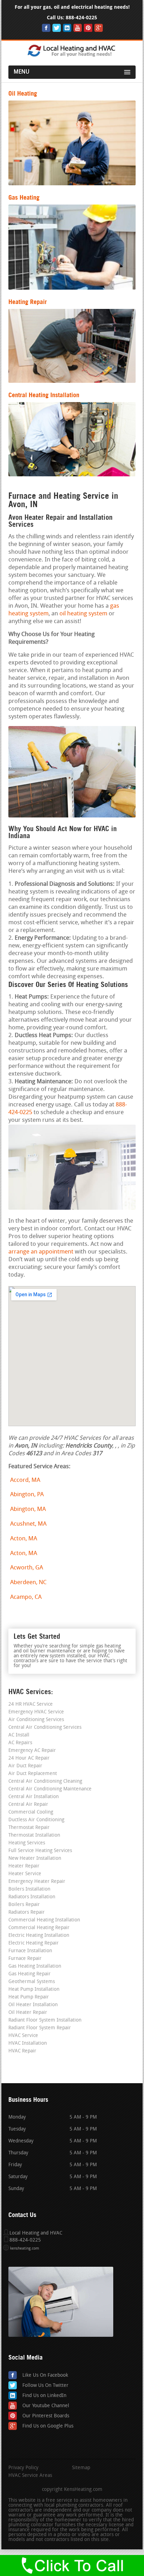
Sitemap (81, 2468)
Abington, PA (27, 1495)
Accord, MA (25, 1480)
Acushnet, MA (28, 1524)
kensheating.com (25, 2249)
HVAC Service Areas (30, 2476)
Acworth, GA (27, 1568)
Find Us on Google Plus (48, 2426)
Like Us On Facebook (45, 2375)
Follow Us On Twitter (45, 2386)
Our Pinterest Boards (46, 2416)
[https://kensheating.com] (72, 56)
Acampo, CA (26, 1597)
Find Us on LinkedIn (44, 2396)
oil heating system (83, 614)
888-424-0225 (81, 18)
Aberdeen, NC (28, 1583)
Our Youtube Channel (46, 2406)
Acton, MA (24, 1539)
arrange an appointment (41, 1252)
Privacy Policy (23, 2468)
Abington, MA (28, 1509)
